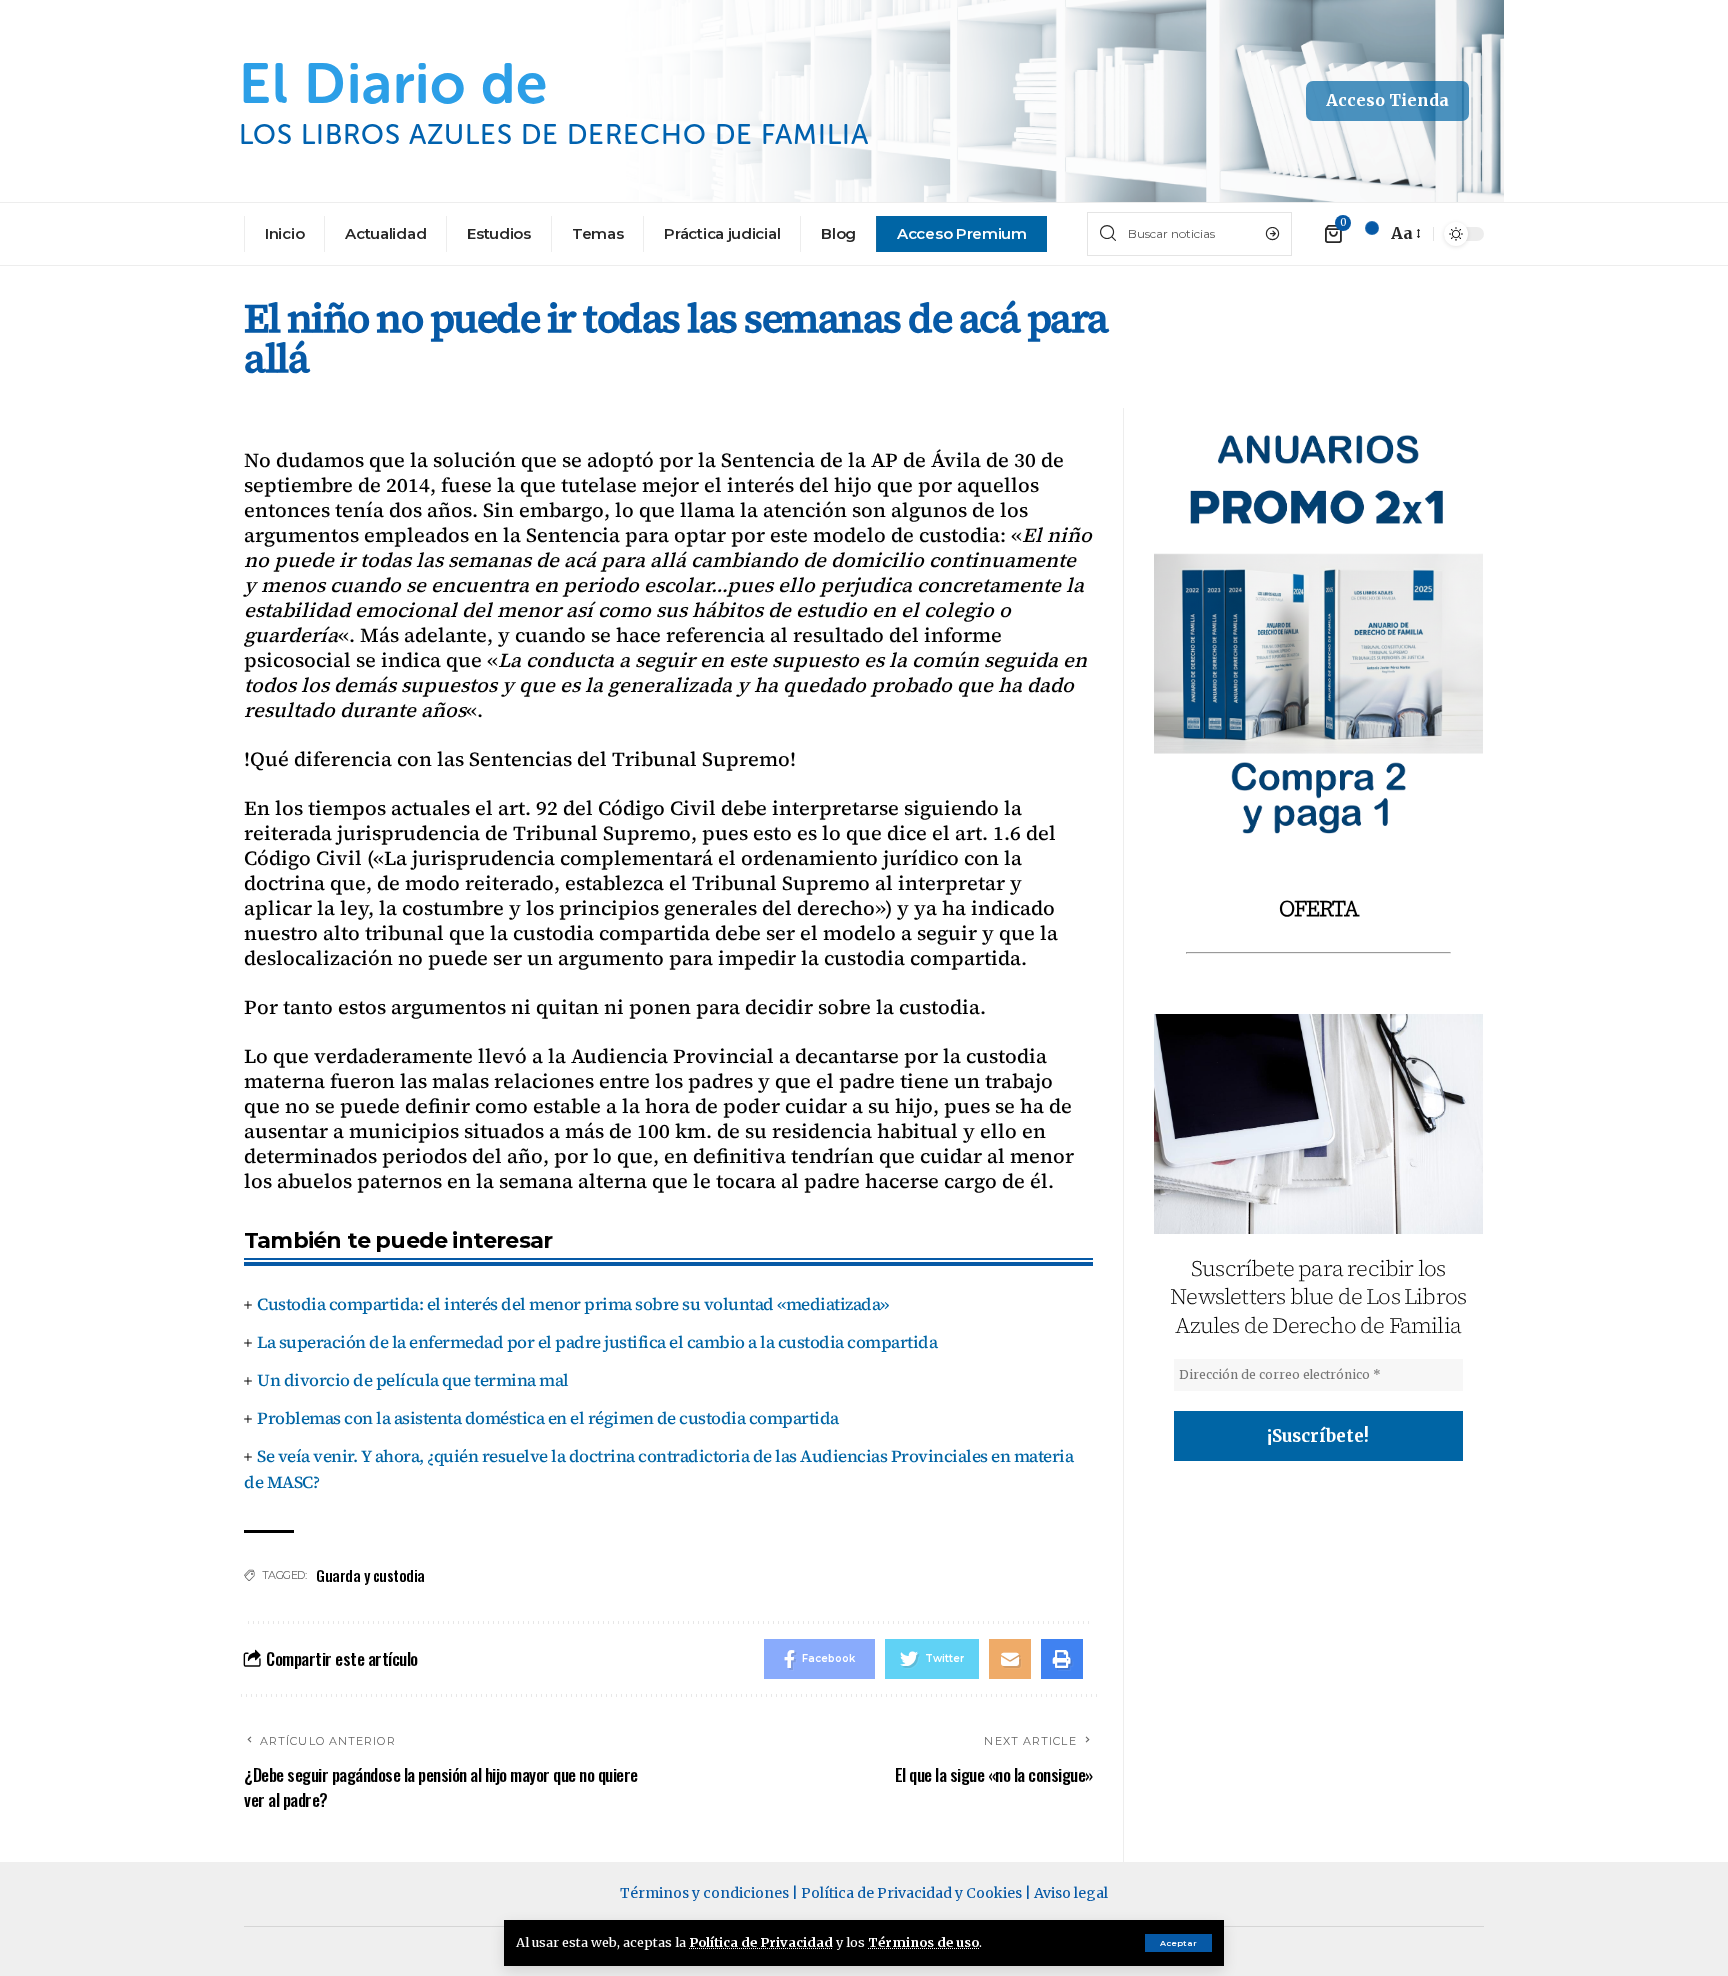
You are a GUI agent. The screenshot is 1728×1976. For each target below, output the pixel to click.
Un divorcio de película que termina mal (413, 1380)
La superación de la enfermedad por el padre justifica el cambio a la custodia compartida (597, 1342)
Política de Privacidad (761, 1942)
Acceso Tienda (1387, 100)
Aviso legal (1071, 1893)
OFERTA (1318, 907)
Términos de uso (923, 1942)
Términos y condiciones (704, 1893)
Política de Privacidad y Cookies (911, 1893)
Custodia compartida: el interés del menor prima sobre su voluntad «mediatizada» (573, 1304)
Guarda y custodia (370, 1575)
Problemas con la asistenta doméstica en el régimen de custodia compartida (548, 1418)
